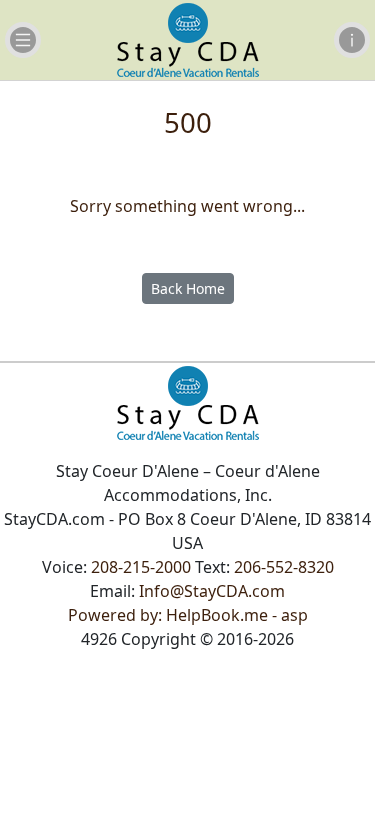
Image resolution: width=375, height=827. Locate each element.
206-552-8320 (284, 567)
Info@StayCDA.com (212, 591)
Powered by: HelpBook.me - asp (188, 615)
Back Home (188, 288)
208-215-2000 (141, 567)
